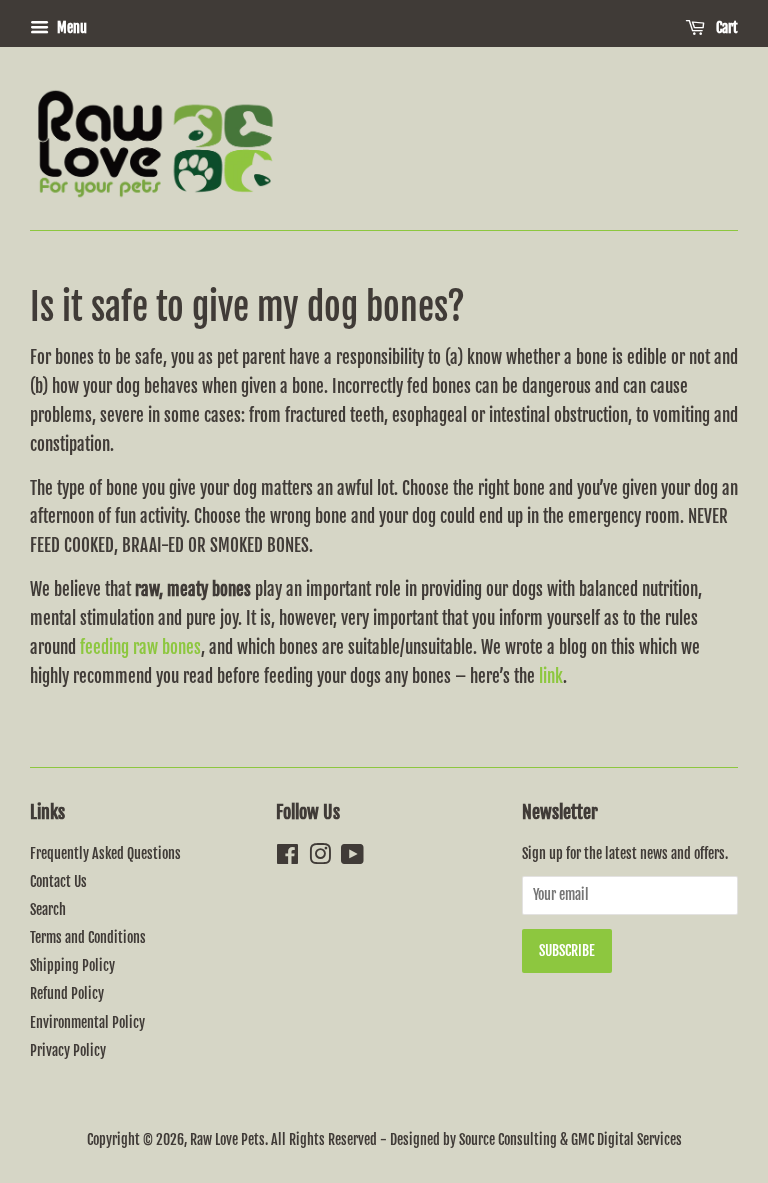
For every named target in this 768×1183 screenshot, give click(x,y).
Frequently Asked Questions (105, 853)
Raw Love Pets (227, 1139)
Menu (70, 27)
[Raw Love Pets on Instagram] (320, 857)
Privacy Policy (68, 1050)
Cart (725, 27)
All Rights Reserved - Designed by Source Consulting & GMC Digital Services (476, 1139)
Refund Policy (67, 993)
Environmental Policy (87, 1022)
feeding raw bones (140, 647)
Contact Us (58, 881)
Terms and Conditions (88, 937)
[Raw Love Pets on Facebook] (287, 857)
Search (48, 909)
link (551, 676)
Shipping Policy (72, 965)
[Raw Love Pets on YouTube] (352, 857)
